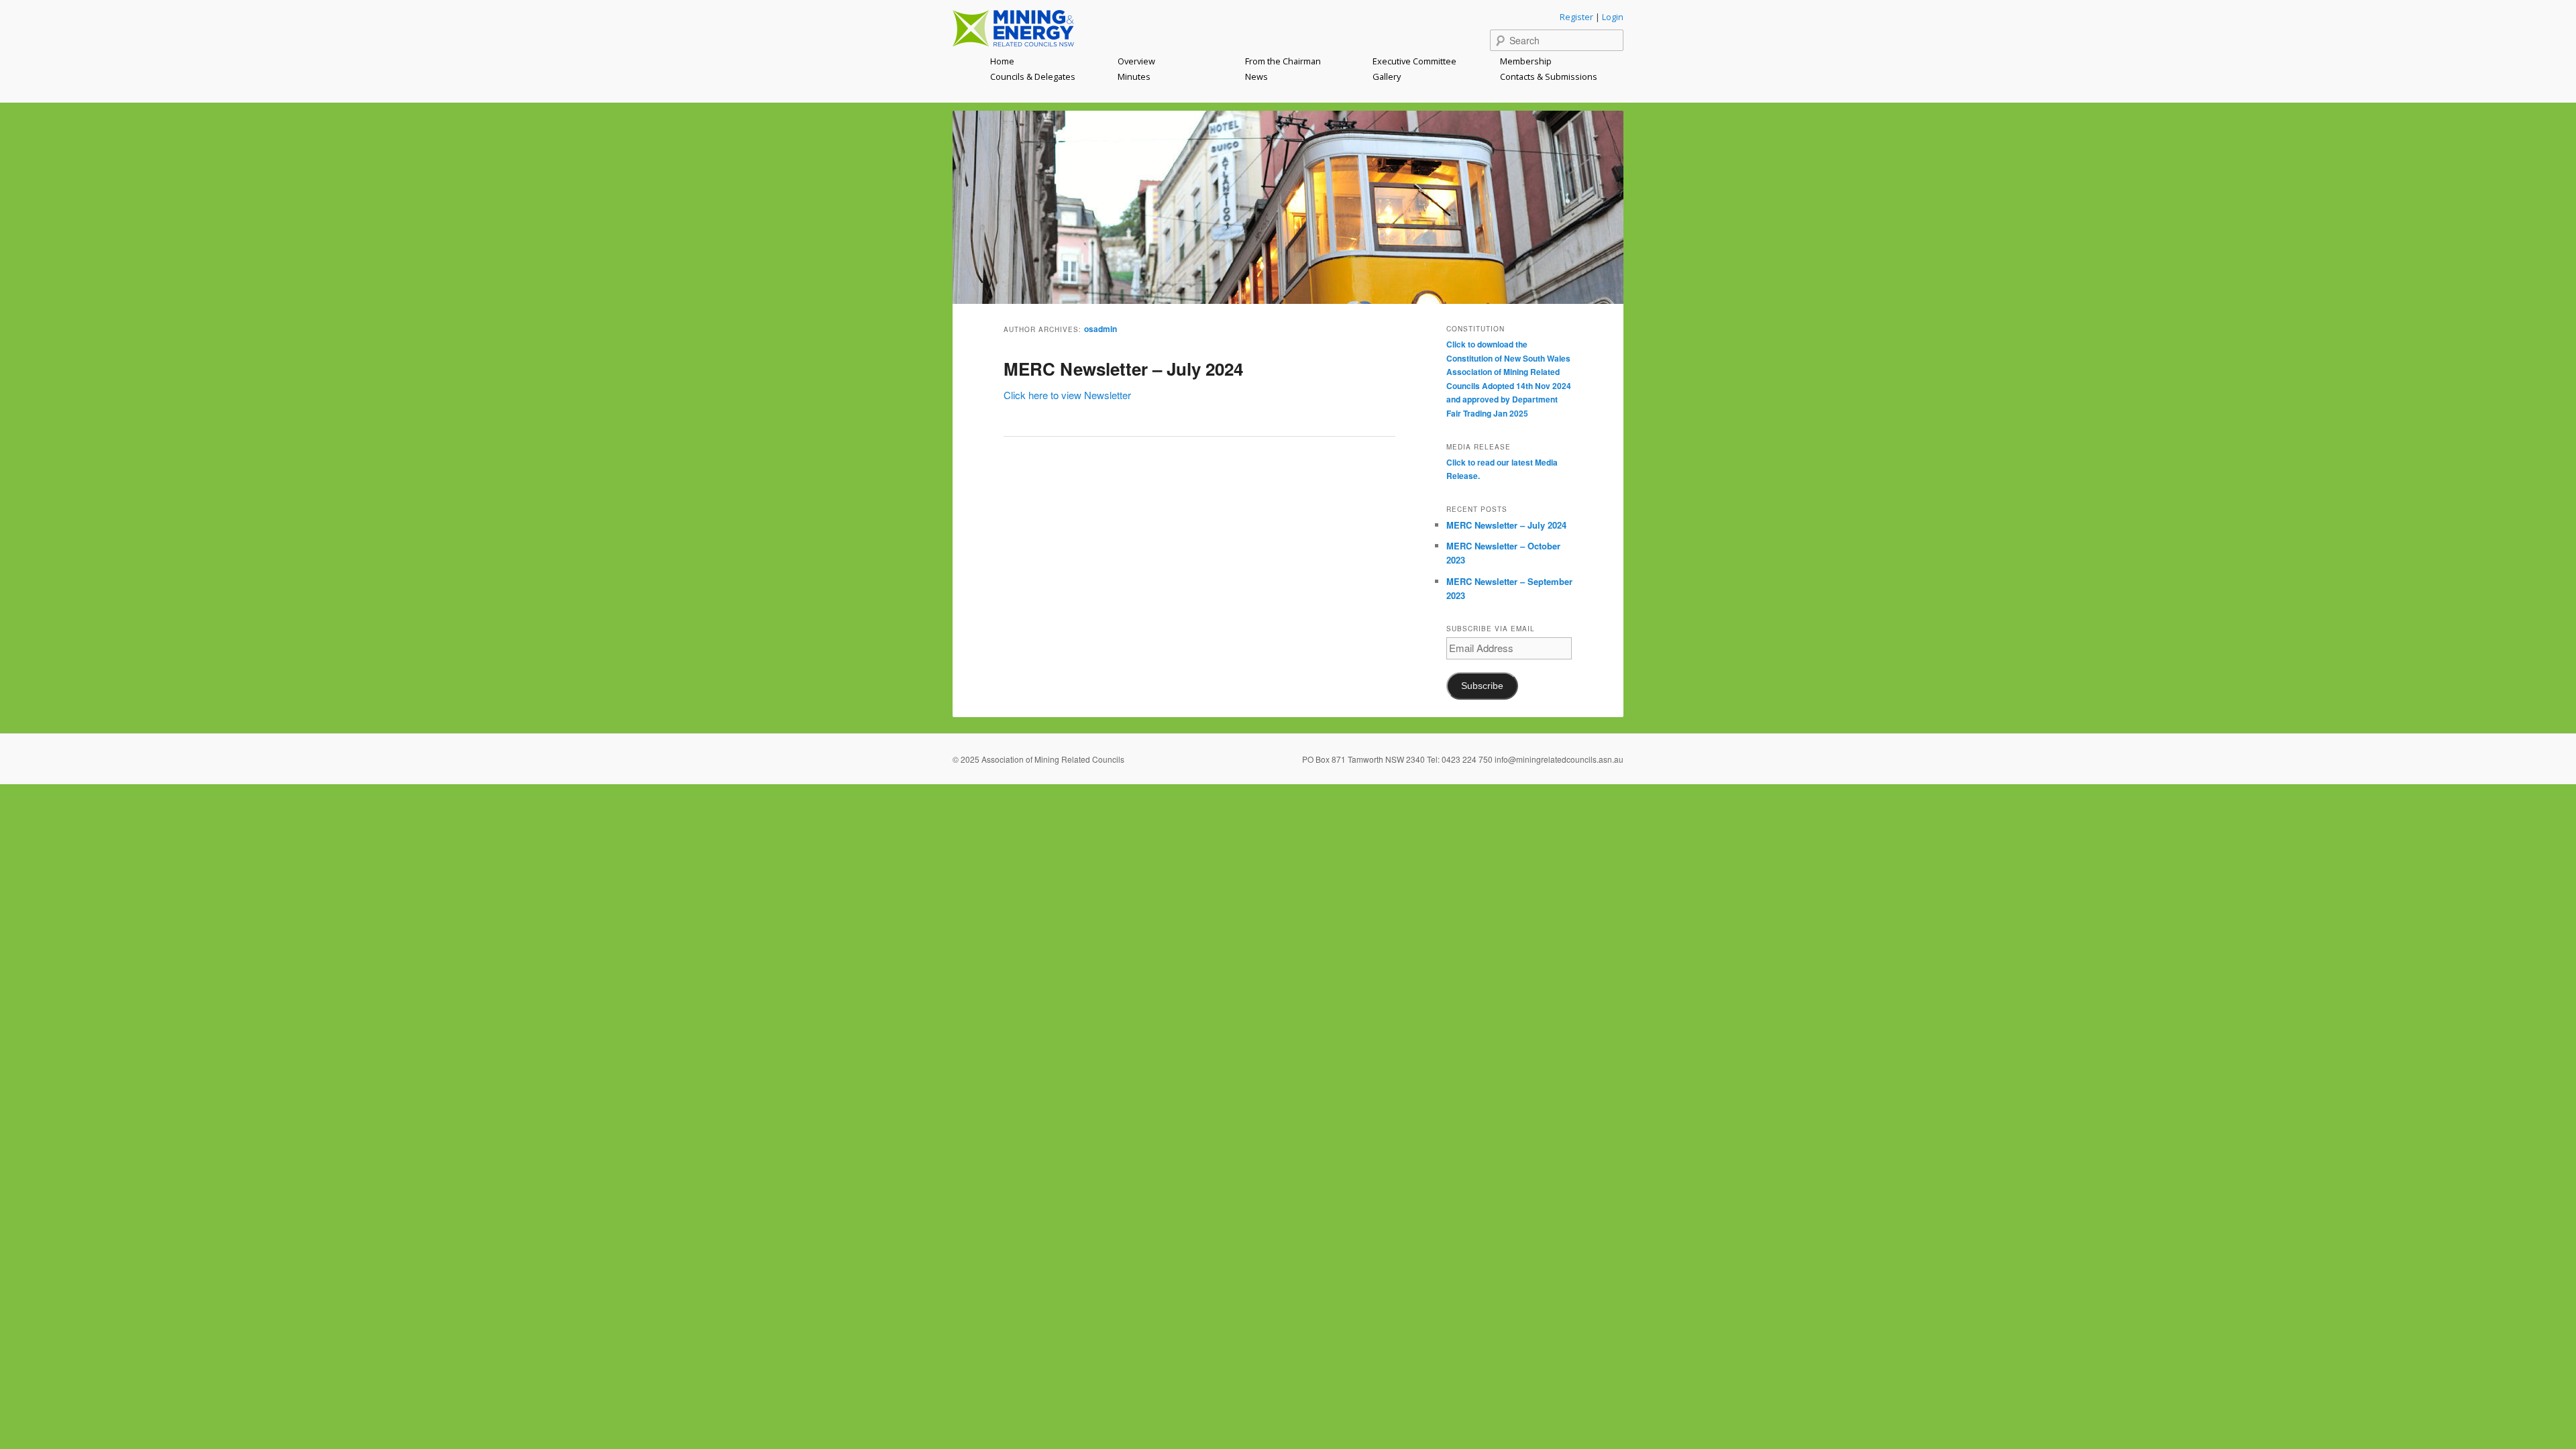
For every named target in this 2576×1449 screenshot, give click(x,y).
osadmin (1101, 329)
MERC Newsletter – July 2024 (1123, 369)
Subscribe (1482, 686)
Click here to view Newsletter (1067, 395)
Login (1613, 17)
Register (1576, 17)
